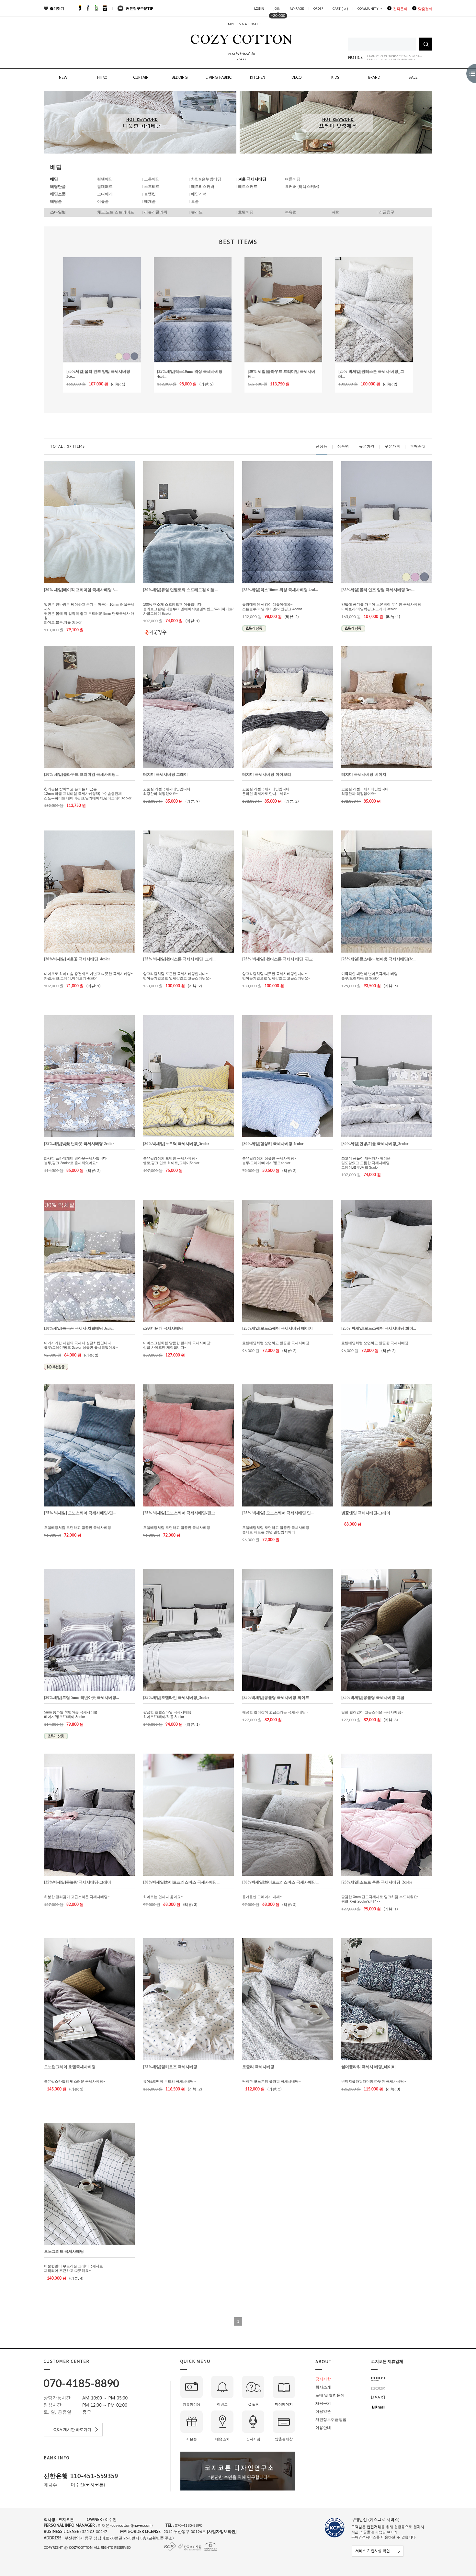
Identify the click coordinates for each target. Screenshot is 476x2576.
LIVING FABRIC (219, 77)
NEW (63, 77)
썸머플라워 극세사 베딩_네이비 (368, 2067)
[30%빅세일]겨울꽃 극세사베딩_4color (77, 959)
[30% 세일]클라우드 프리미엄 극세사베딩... (81, 774)
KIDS (335, 77)
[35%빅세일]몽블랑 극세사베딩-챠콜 (373, 1698)
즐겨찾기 (57, 8)
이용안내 (323, 2428)
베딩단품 (58, 187)
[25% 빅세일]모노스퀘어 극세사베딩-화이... (379, 1328)
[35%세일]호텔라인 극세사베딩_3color (176, 1698)
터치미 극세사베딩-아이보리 (267, 774)
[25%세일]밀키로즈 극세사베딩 (170, 2067)
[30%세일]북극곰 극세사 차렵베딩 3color (79, 1328)
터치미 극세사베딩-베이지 (364, 774)
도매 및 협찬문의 (330, 2395)
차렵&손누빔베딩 (206, 179)
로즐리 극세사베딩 (258, 2067)
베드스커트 (248, 187)
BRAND (374, 77)
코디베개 (105, 194)
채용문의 (323, 2403)
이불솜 (103, 201)
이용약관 (323, 2411)
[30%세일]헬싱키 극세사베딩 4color (273, 1144)
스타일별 (58, 212)
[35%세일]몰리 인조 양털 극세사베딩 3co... (378, 590)
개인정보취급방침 (331, 2420)
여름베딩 (293, 179)
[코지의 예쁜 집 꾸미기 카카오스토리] (80, 9)
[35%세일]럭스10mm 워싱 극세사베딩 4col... (280, 590)
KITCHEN (258, 77)
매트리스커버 (203, 187)
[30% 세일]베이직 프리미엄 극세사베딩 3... (81, 590)
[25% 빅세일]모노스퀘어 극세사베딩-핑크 (179, 1513)
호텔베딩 (246, 212)
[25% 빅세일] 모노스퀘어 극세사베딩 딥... (278, 1513)
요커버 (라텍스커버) (302, 187)
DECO (296, 77)
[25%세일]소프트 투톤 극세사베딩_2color (377, 1882)
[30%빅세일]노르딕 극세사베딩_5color (176, 1144)
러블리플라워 (156, 212)
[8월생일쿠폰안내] (383, 58)
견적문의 (400, 9)
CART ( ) (340, 9)
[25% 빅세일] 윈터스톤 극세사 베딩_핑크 (278, 959)
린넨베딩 (105, 179)
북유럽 (291, 212)
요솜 (195, 201)
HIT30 (102, 77)
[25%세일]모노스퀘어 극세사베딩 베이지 (278, 1328)
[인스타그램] (105, 9)
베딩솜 (56, 201)
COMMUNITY (368, 9)
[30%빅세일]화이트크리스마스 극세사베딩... (181, 1882)
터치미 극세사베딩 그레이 (165, 774)
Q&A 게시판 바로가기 (73, 2430)
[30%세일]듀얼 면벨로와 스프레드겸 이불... (180, 590)
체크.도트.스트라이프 (116, 212)
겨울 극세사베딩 (252, 179)
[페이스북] (88, 9)
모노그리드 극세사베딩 (64, 2251)
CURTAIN (141, 77)
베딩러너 (199, 194)
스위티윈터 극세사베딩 (163, 1328)
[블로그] (96, 9)
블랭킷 (150, 194)
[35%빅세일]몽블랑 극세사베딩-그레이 (78, 1882)
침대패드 (105, 187)
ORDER (318, 9)
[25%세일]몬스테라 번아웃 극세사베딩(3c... (379, 959)
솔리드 (197, 212)
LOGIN (259, 9)
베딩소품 (58, 194)
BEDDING (180, 77)
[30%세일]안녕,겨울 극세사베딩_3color (375, 1144)
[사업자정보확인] (221, 2532)
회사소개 (323, 2387)
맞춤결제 (425, 9)
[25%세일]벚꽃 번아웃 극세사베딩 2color (79, 1144)
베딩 (54, 179)
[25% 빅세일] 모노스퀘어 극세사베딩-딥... (80, 1513)
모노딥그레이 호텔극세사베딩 (70, 2067)
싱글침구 (387, 212)
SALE (413, 77)
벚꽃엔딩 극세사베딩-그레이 (366, 1513)
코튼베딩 (152, 179)
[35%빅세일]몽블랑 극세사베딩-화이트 (276, 1698)
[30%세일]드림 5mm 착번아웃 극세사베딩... (82, 1698)
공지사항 (323, 2379)
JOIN (277, 9)
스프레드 (152, 187)
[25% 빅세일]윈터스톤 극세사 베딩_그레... (179, 959)
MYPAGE (297, 9)
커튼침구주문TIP (140, 8)
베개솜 (150, 201)
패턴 (336, 212)
